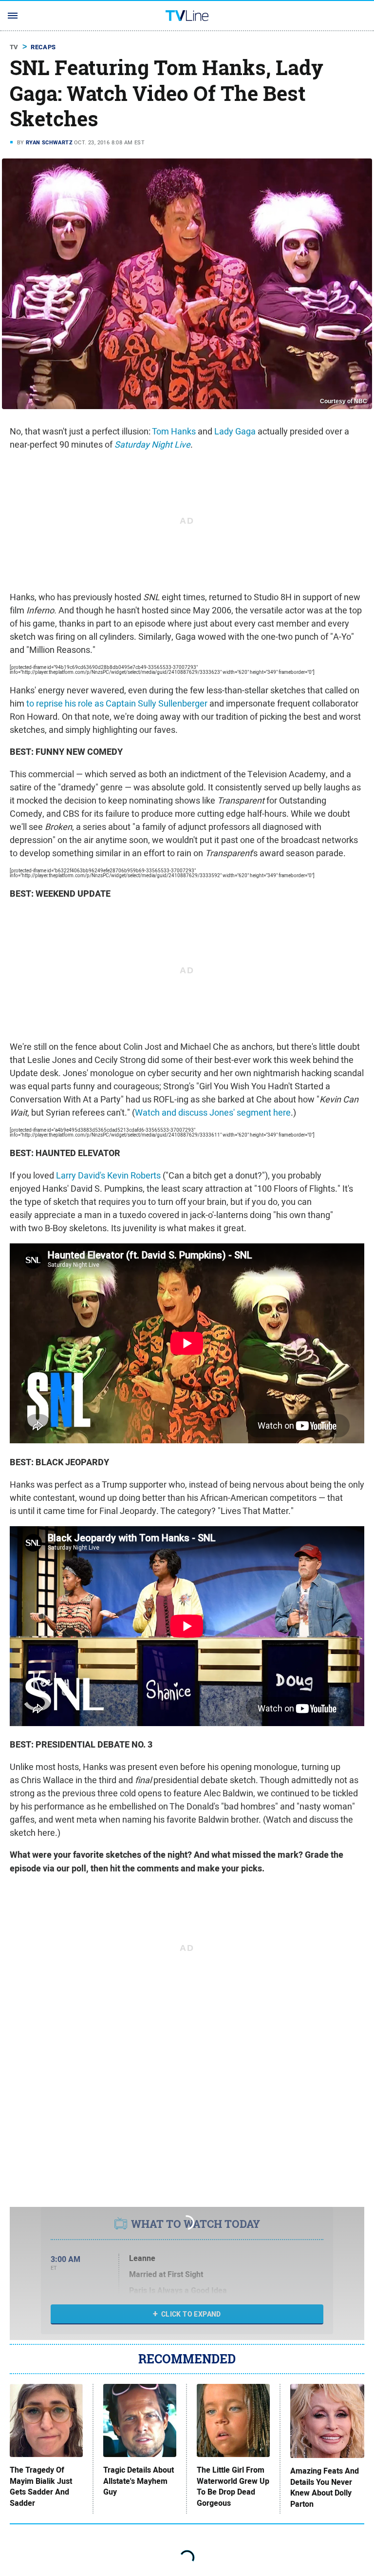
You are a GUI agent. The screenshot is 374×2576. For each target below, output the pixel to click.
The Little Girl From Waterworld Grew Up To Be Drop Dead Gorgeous (233, 2487)
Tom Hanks (174, 431)
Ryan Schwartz (49, 142)
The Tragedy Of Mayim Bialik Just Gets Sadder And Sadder (41, 2487)
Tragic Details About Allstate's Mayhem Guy (139, 2481)
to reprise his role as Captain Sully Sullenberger (117, 703)
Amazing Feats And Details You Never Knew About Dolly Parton (325, 2488)
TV (14, 47)
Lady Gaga (235, 431)
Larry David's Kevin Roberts (108, 1175)
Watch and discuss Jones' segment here (213, 1112)
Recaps (43, 47)
